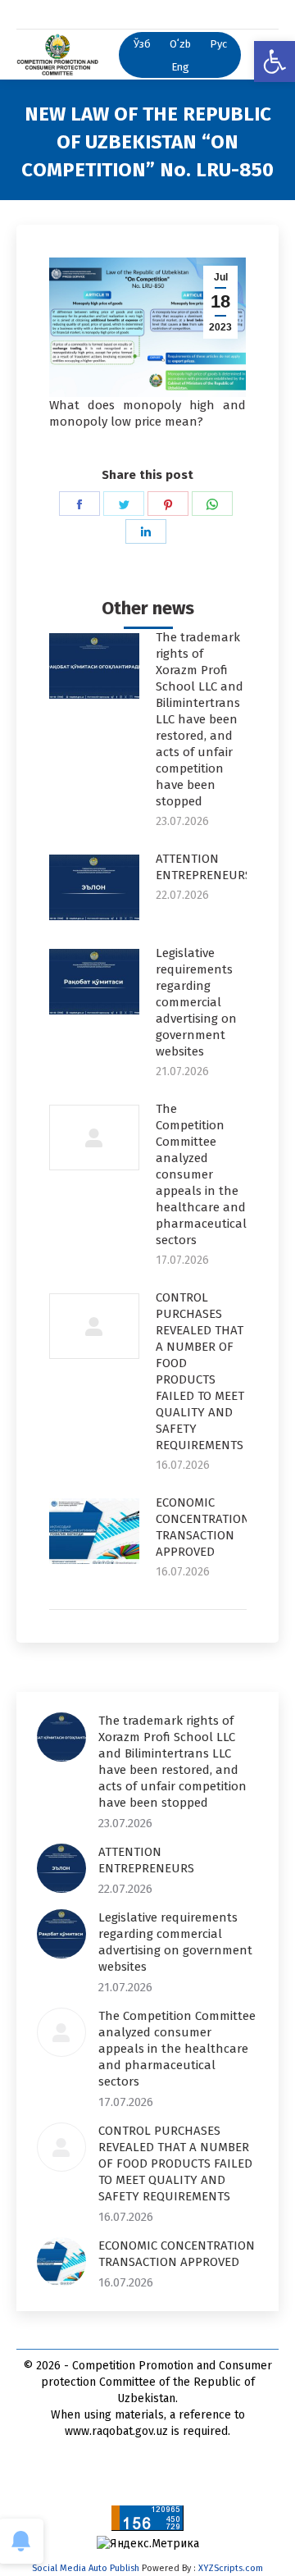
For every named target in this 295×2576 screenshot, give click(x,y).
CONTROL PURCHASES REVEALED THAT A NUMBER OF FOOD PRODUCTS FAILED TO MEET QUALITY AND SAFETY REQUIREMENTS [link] (200, 1371)
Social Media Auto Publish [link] (86, 2568)
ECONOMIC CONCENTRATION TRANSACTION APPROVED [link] (203, 1527)
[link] (275, 62)
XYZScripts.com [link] (231, 2568)
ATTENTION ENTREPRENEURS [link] (204, 867)
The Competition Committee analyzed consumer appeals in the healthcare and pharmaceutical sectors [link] (201, 1174)
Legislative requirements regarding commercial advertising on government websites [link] (196, 1002)
